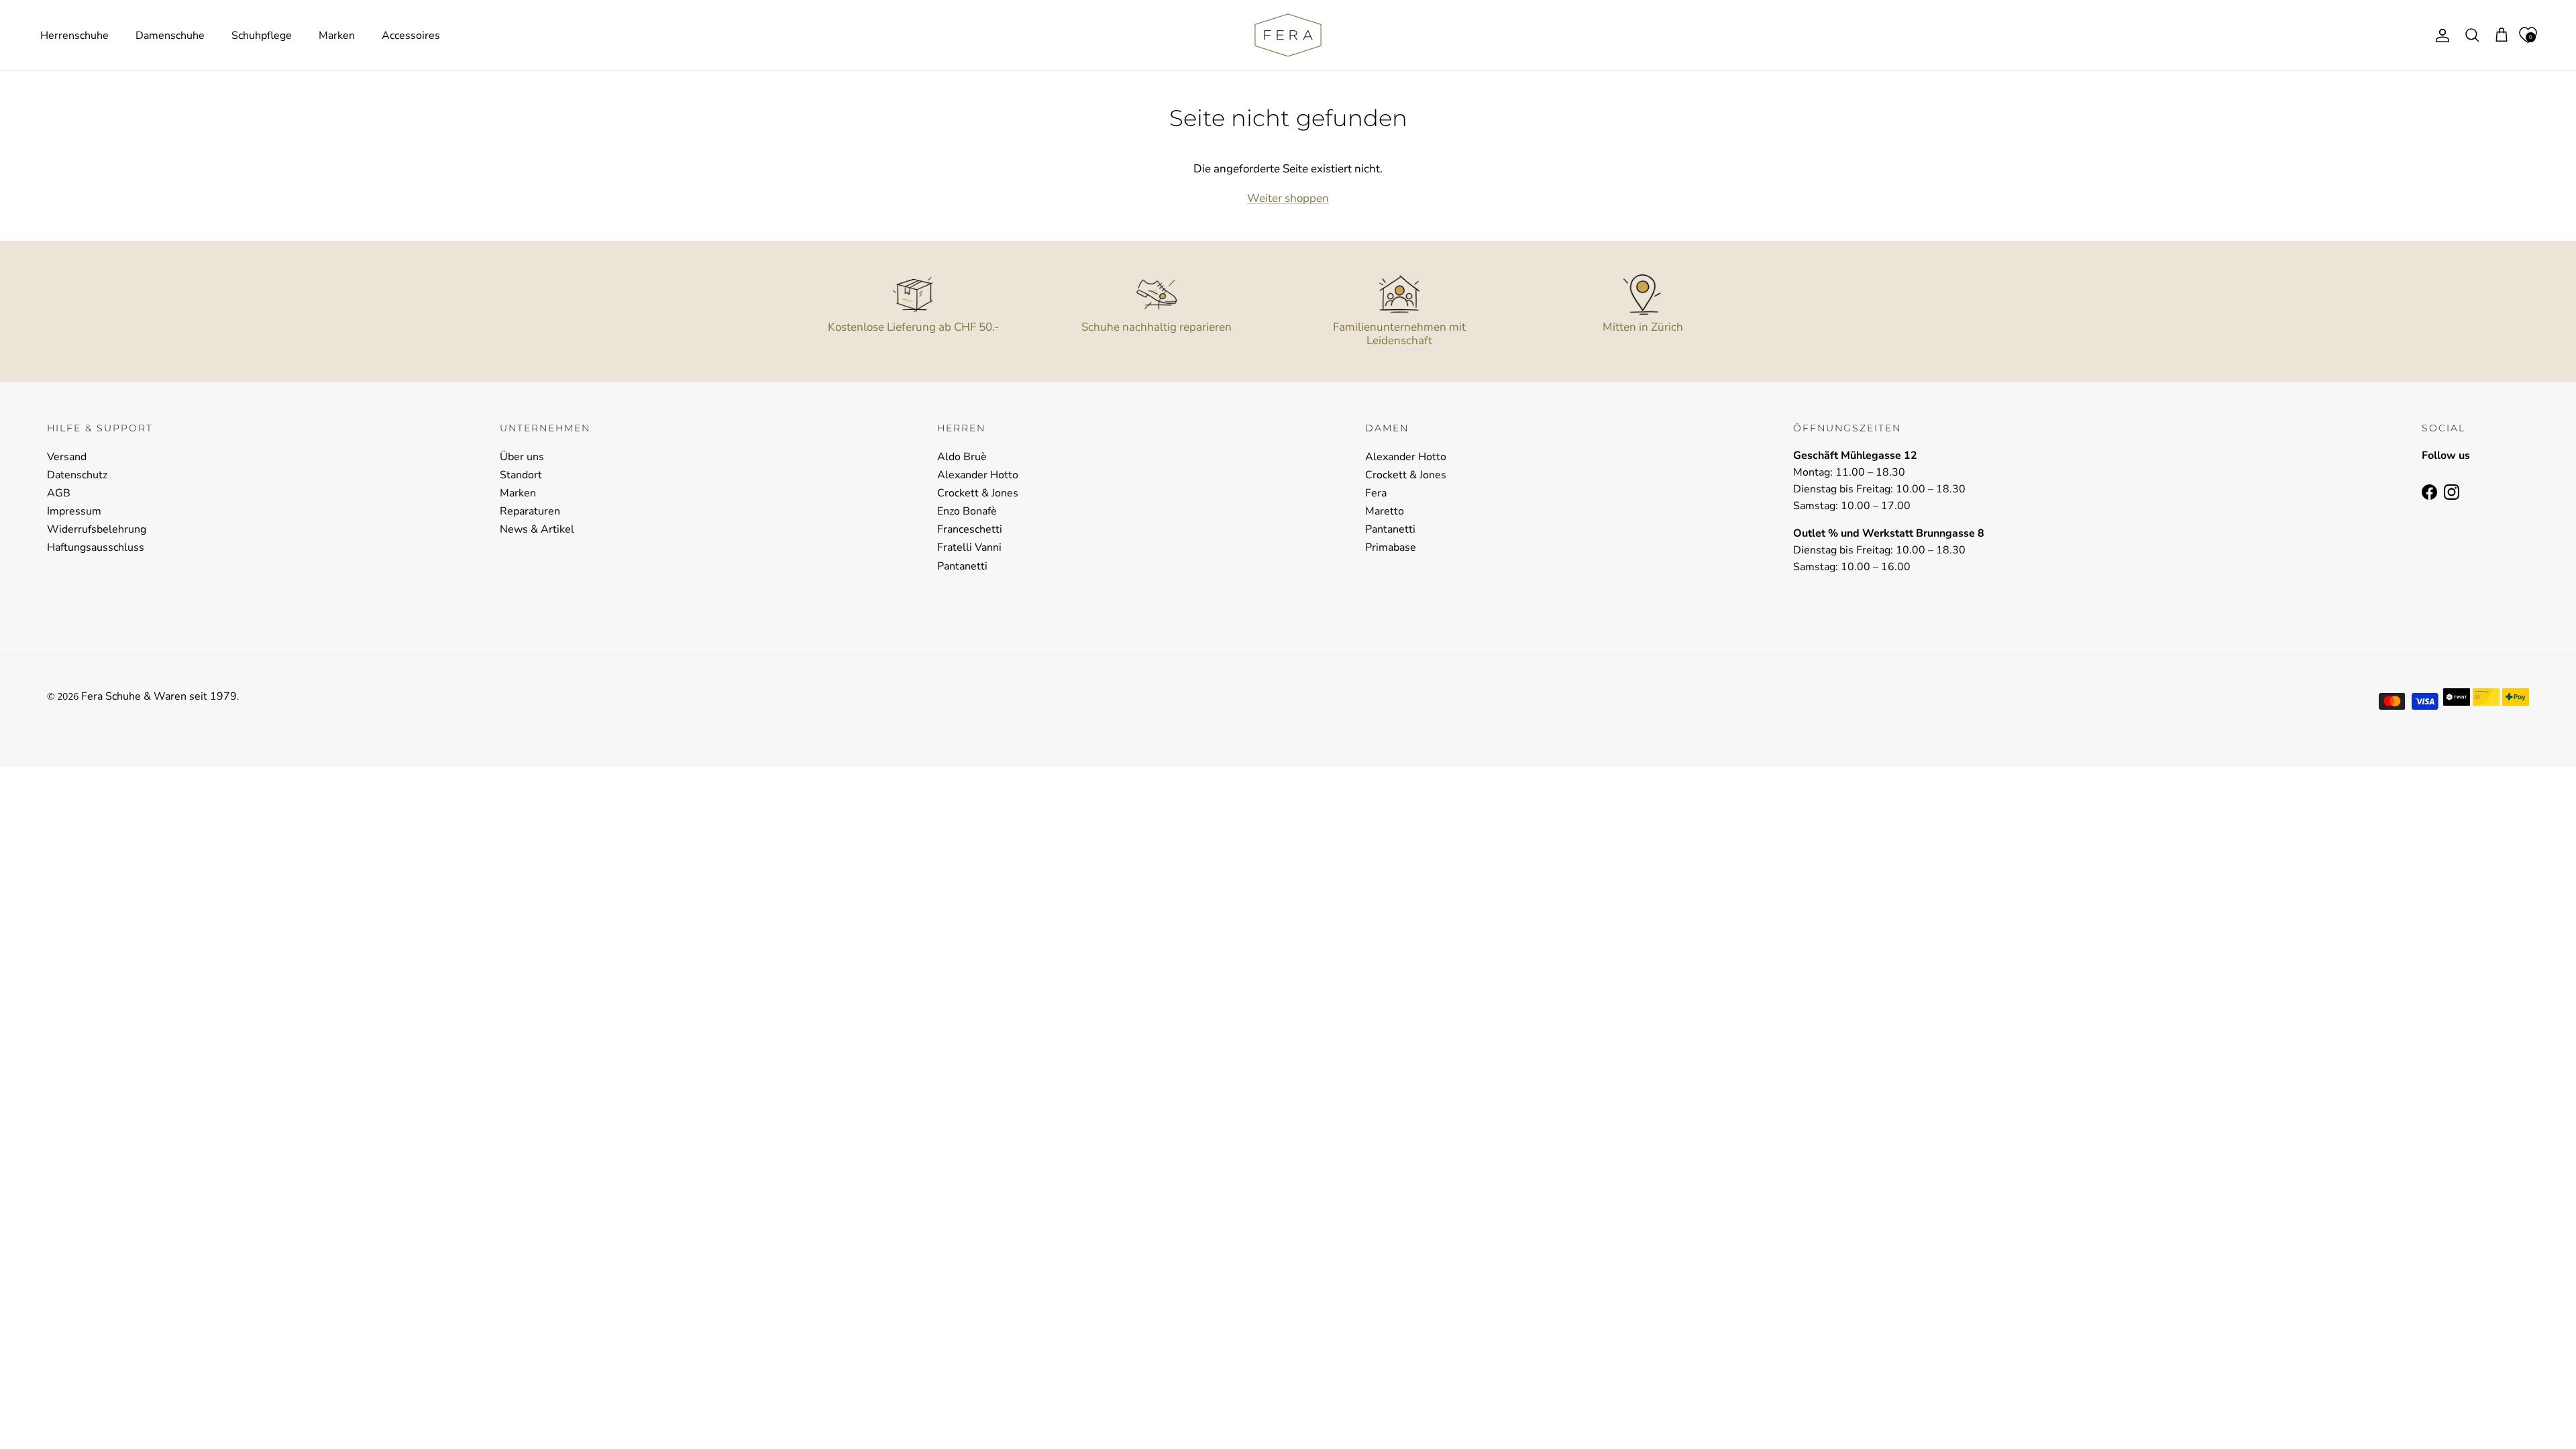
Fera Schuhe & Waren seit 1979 (159, 696)
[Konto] (2440, 36)
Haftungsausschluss (96, 547)
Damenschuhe (170, 36)
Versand (67, 457)
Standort (521, 475)
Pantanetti (962, 566)
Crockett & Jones (978, 493)
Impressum (74, 511)
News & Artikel (537, 529)
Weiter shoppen (1288, 198)
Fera (1376, 493)
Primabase (1391, 547)
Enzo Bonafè (967, 511)
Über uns (522, 457)
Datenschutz (77, 475)
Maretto (1385, 511)
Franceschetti (970, 529)
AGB (59, 493)
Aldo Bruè (962, 457)
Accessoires (411, 36)
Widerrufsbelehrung (97, 529)
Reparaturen (530, 511)
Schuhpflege (262, 36)
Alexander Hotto (978, 475)
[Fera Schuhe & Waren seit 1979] (1288, 35)
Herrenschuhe (74, 36)
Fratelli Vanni (969, 547)
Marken (337, 36)
